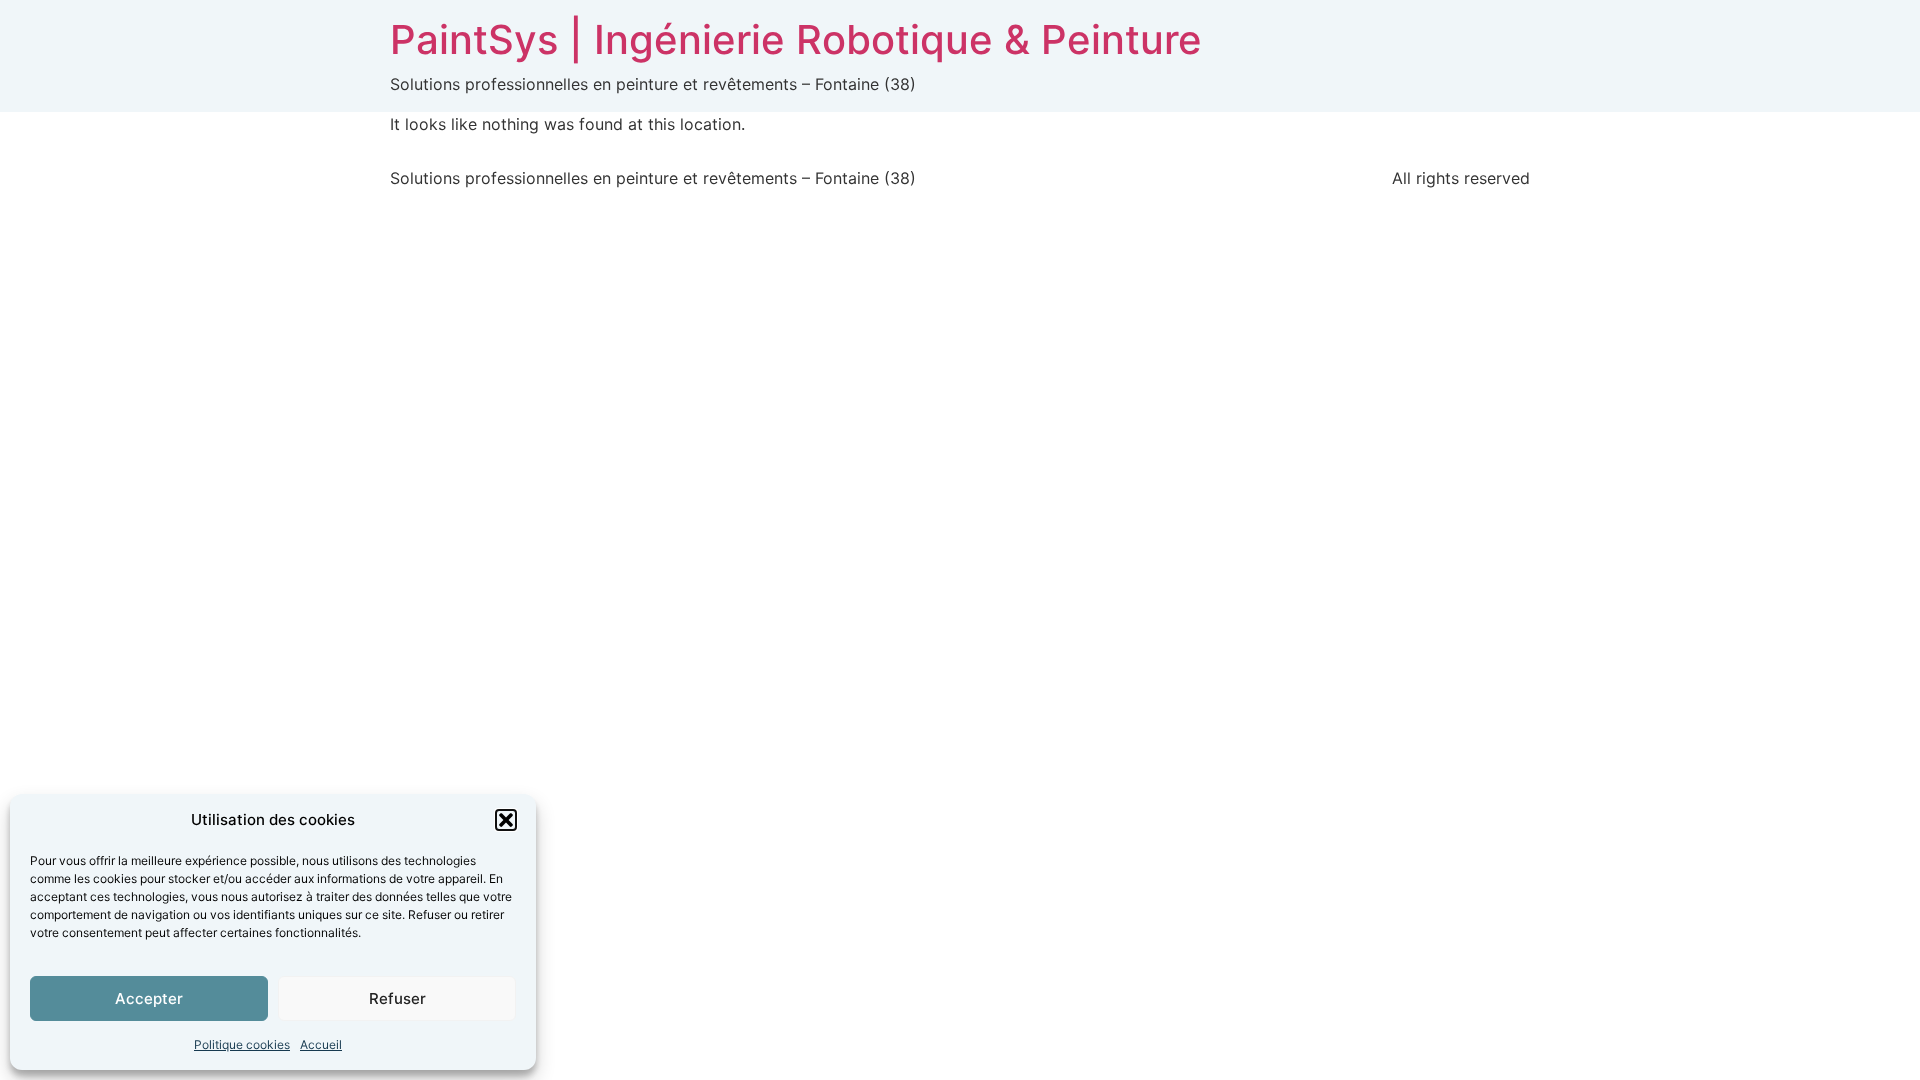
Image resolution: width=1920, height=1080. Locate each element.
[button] (506, 820)
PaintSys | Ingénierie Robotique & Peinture (796, 39)
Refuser (397, 998)
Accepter (149, 998)
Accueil (321, 1044)
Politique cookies (242, 1044)
